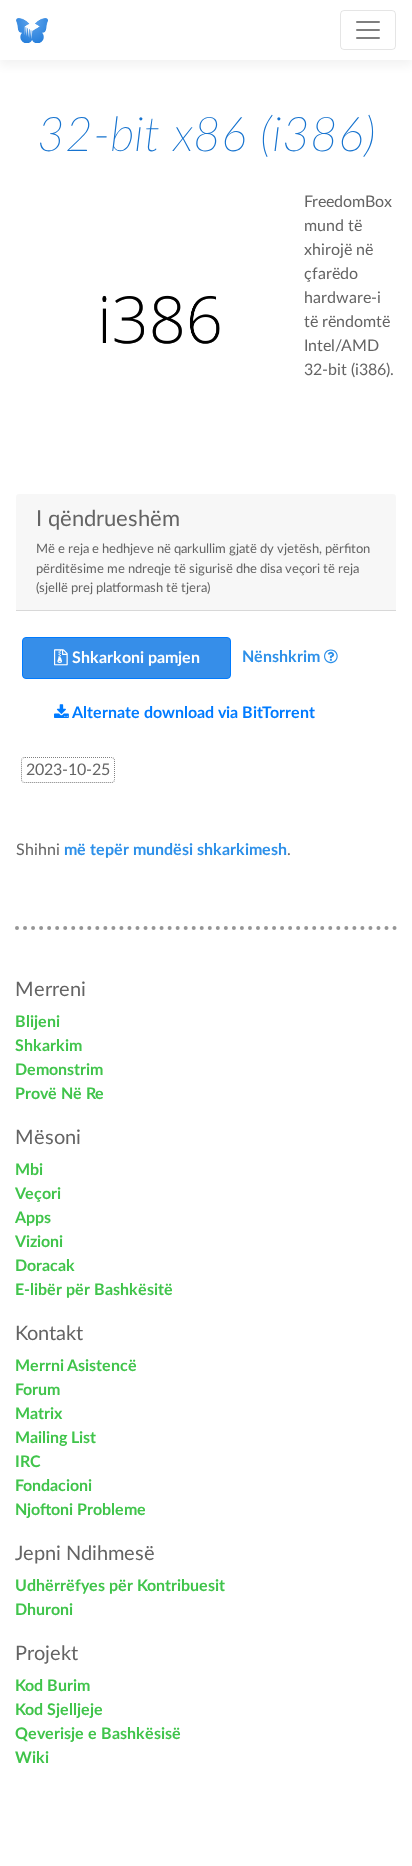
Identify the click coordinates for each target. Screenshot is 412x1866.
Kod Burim (52, 1686)
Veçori (38, 1194)
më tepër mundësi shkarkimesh (175, 850)
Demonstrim (59, 1070)
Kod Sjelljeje (59, 1710)
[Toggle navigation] (368, 30)
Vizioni (39, 1242)
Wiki (32, 1758)
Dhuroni (44, 1610)
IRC (28, 1462)
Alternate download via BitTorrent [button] (192, 713)
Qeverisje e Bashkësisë (98, 1734)
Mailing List (55, 1438)
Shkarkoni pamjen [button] (134, 658)
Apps (33, 1218)
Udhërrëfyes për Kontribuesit (120, 1586)
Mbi (29, 1170)
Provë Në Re (59, 1094)
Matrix (38, 1414)
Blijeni (37, 1022)
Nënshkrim (281, 657)
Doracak (45, 1266)
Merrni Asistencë (76, 1366)
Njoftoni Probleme (80, 1510)
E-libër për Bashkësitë (94, 1290)
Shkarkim (48, 1046)
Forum (37, 1390)
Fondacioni (53, 1486)
